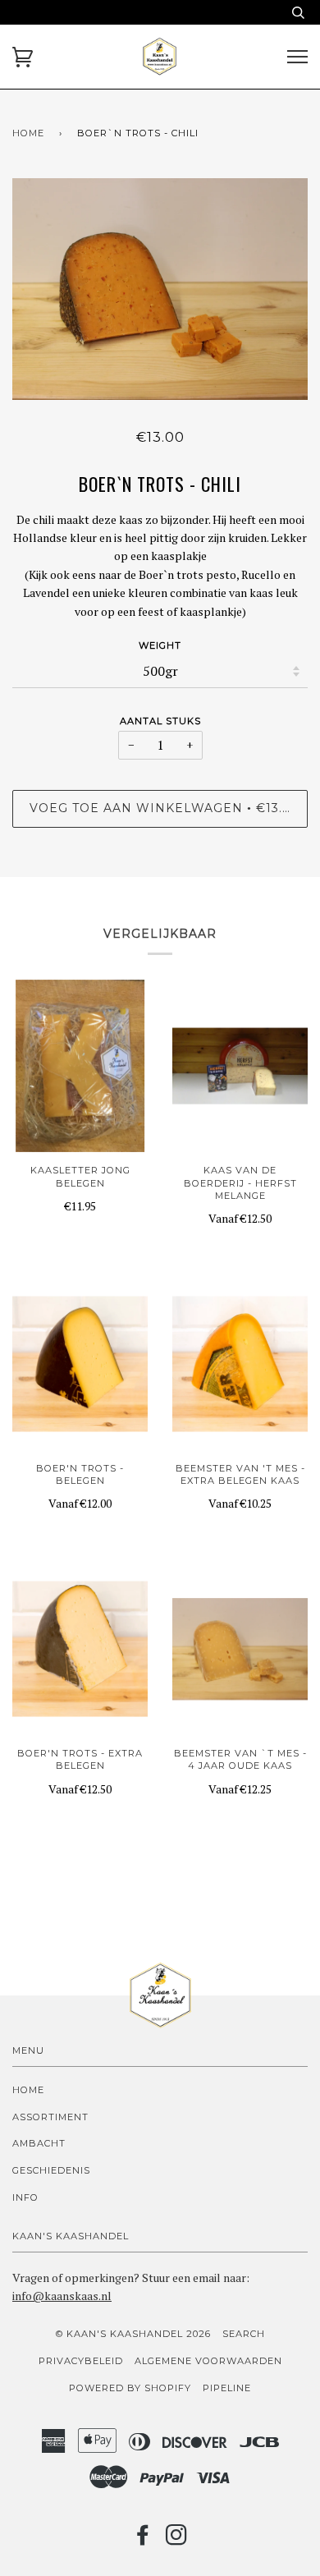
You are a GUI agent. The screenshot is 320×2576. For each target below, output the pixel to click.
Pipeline (227, 2388)
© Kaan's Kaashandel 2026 (133, 2334)
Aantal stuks (160, 721)
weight (160, 645)
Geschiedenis (51, 2170)
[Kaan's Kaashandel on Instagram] (177, 2540)
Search (244, 2334)
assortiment (50, 2117)
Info (25, 2197)
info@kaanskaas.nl (62, 2296)
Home (28, 133)
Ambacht (39, 2143)
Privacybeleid (81, 2361)
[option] (160, 289)
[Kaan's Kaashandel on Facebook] (143, 2540)
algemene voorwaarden (208, 2361)
